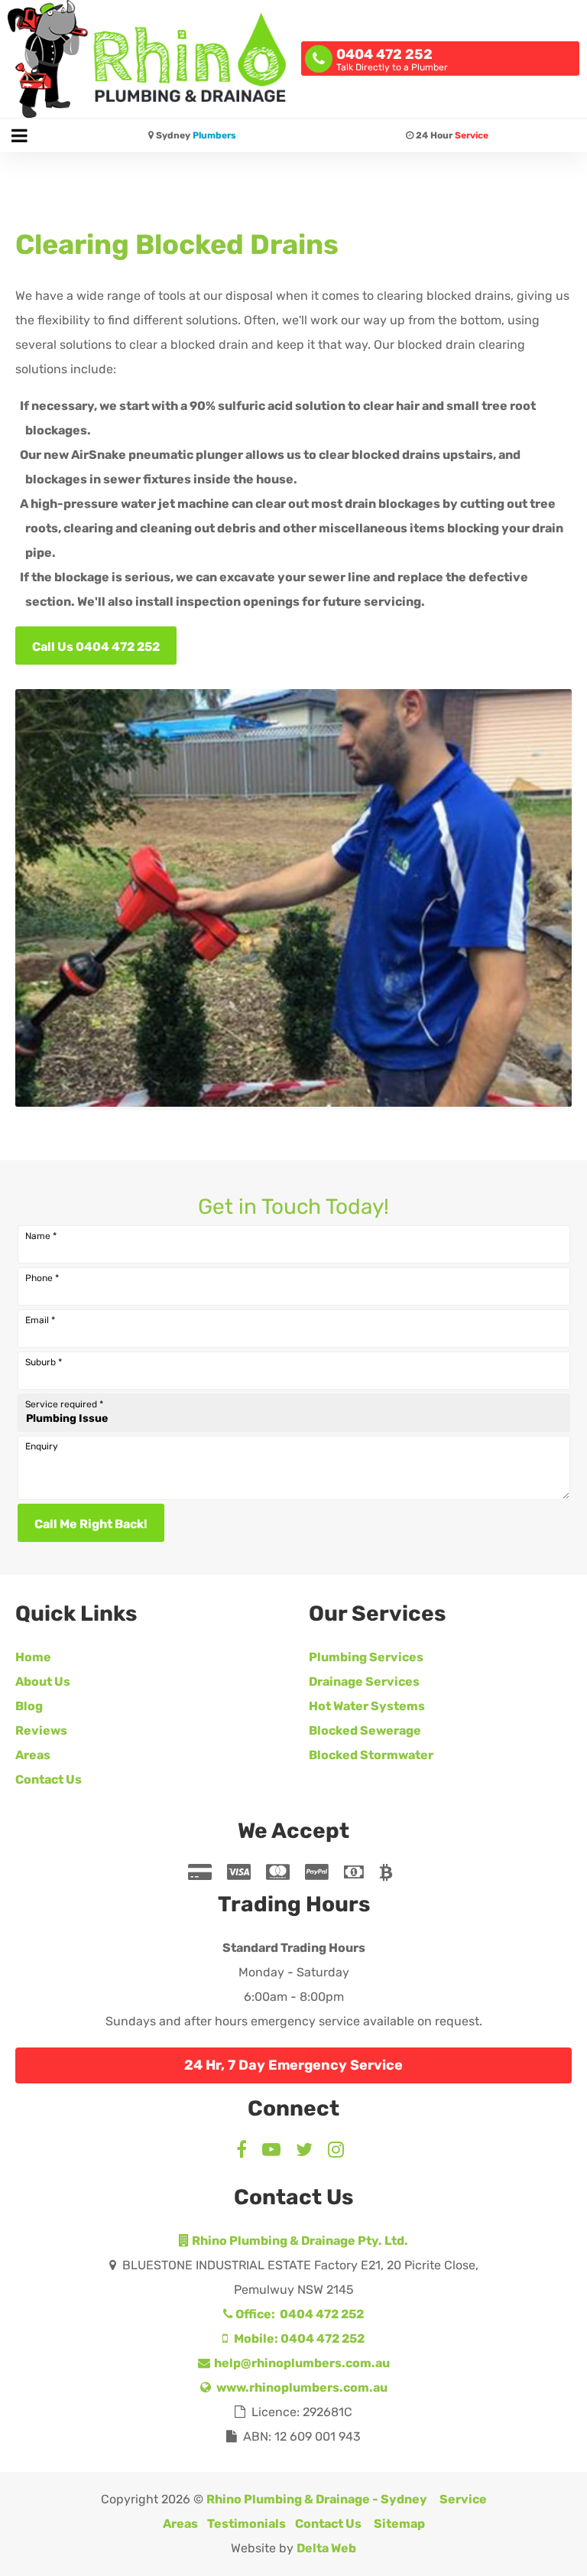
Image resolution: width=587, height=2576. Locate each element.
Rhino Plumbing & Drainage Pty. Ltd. (299, 2241)
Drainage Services (364, 1682)
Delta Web (326, 2548)
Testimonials (246, 2524)
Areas (33, 1755)
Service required (64, 1404)
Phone (42, 1278)
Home (33, 1657)
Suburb (44, 1362)
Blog (29, 1706)
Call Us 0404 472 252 (96, 647)
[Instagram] (336, 2152)
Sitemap (399, 2524)
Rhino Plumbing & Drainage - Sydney (317, 2499)
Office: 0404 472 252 (298, 2314)
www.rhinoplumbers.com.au (301, 2387)
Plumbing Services (366, 1657)
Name (41, 1236)
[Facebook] (245, 2152)
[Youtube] (271, 2152)
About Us (43, 1682)
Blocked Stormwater (371, 1755)
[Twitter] (304, 2152)
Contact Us (49, 1779)
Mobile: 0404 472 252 (298, 2339)
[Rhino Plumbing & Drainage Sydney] (147, 59)
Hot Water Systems (367, 1706)
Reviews (41, 1730)
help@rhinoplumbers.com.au (301, 2363)
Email (40, 1320)
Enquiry (42, 1446)
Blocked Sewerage (365, 1730)
